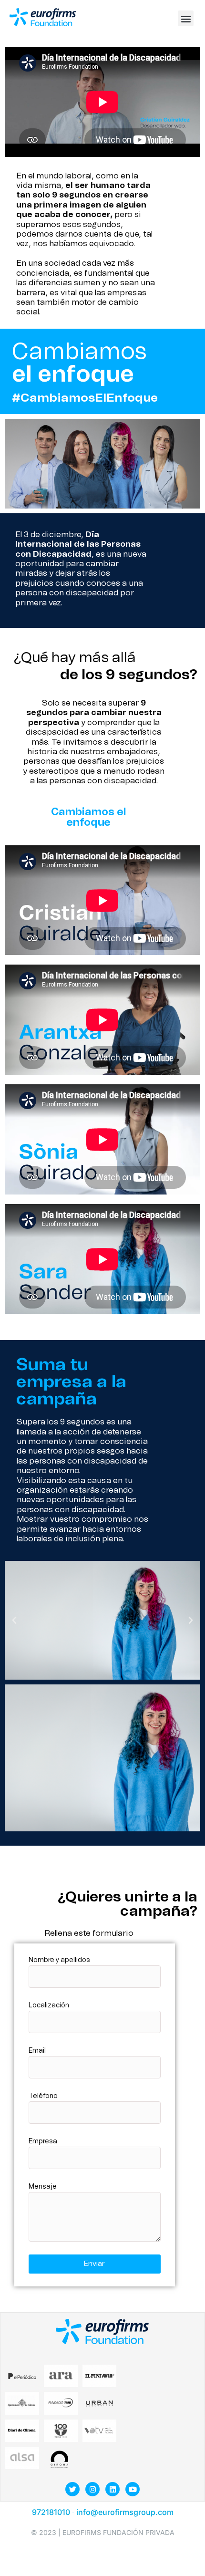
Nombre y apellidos (59, 1960)
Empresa (43, 2141)
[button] (186, 18)
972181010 (52, 2512)
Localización (49, 2005)
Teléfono (43, 2096)
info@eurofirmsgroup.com (125, 2512)
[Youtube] (133, 2489)
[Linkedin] (113, 2489)
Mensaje (43, 2187)
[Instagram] (92, 2489)
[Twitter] (72, 2489)
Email (37, 2051)
